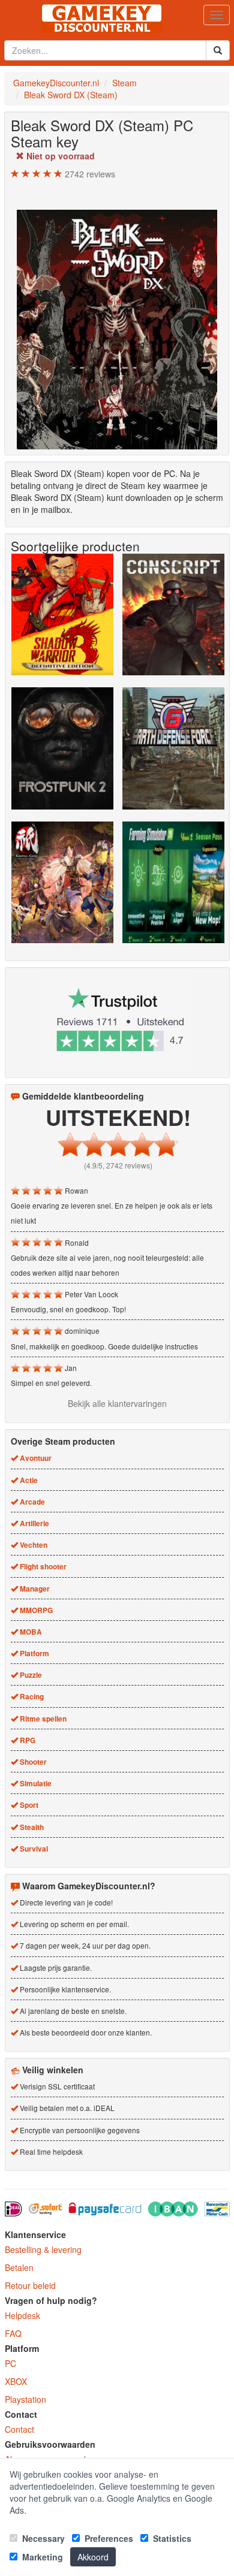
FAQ (13, 2333)
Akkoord (93, 2557)
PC (10, 2363)
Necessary (42, 2538)
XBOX (16, 2381)
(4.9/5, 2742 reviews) (118, 1165)
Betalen (19, 2267)
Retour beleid (30, 2285)
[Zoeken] (218, 50)
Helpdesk (22, 2315)
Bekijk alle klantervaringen (117, 1403)
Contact (19, 2429)
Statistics (171, 2538)
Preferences (108, 2538)
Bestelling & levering (43, 2249)
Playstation (25, 2399)
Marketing (41, 2557)
